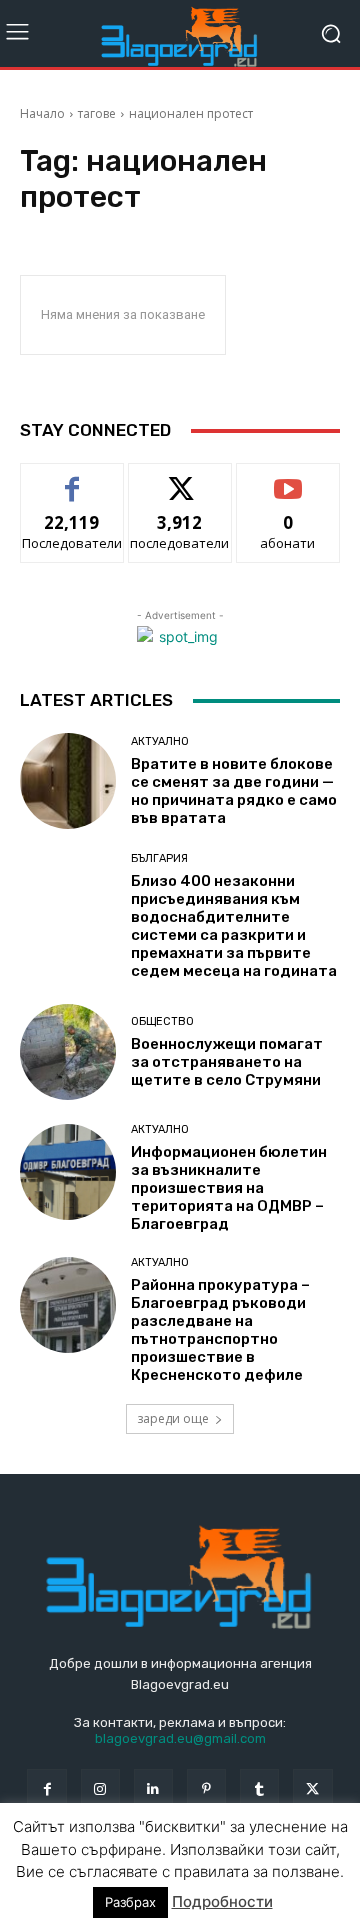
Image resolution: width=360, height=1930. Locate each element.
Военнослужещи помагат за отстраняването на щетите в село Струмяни (227, 1062)
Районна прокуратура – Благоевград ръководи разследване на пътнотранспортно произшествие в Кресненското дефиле (220, 1330)
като (72, 478)
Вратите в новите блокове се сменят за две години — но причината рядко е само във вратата (234, 791)
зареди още (173, 1418)
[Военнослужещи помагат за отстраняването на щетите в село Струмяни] (68, 1052)
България (159, 858)
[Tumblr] (259, 1788)
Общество (162, 1021)
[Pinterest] (206, 1788)
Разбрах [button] (130, 1902)
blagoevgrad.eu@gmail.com (180, 1738)
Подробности (222, 1901)
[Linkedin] (153, 1788)
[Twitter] (312, 1788)
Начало (42, 113)
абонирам (288, 478)
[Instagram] (100, 1788)
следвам (180, 478)
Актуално (160, 741)
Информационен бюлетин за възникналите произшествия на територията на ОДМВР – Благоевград (229, 1188)
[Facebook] (46, 1788)
